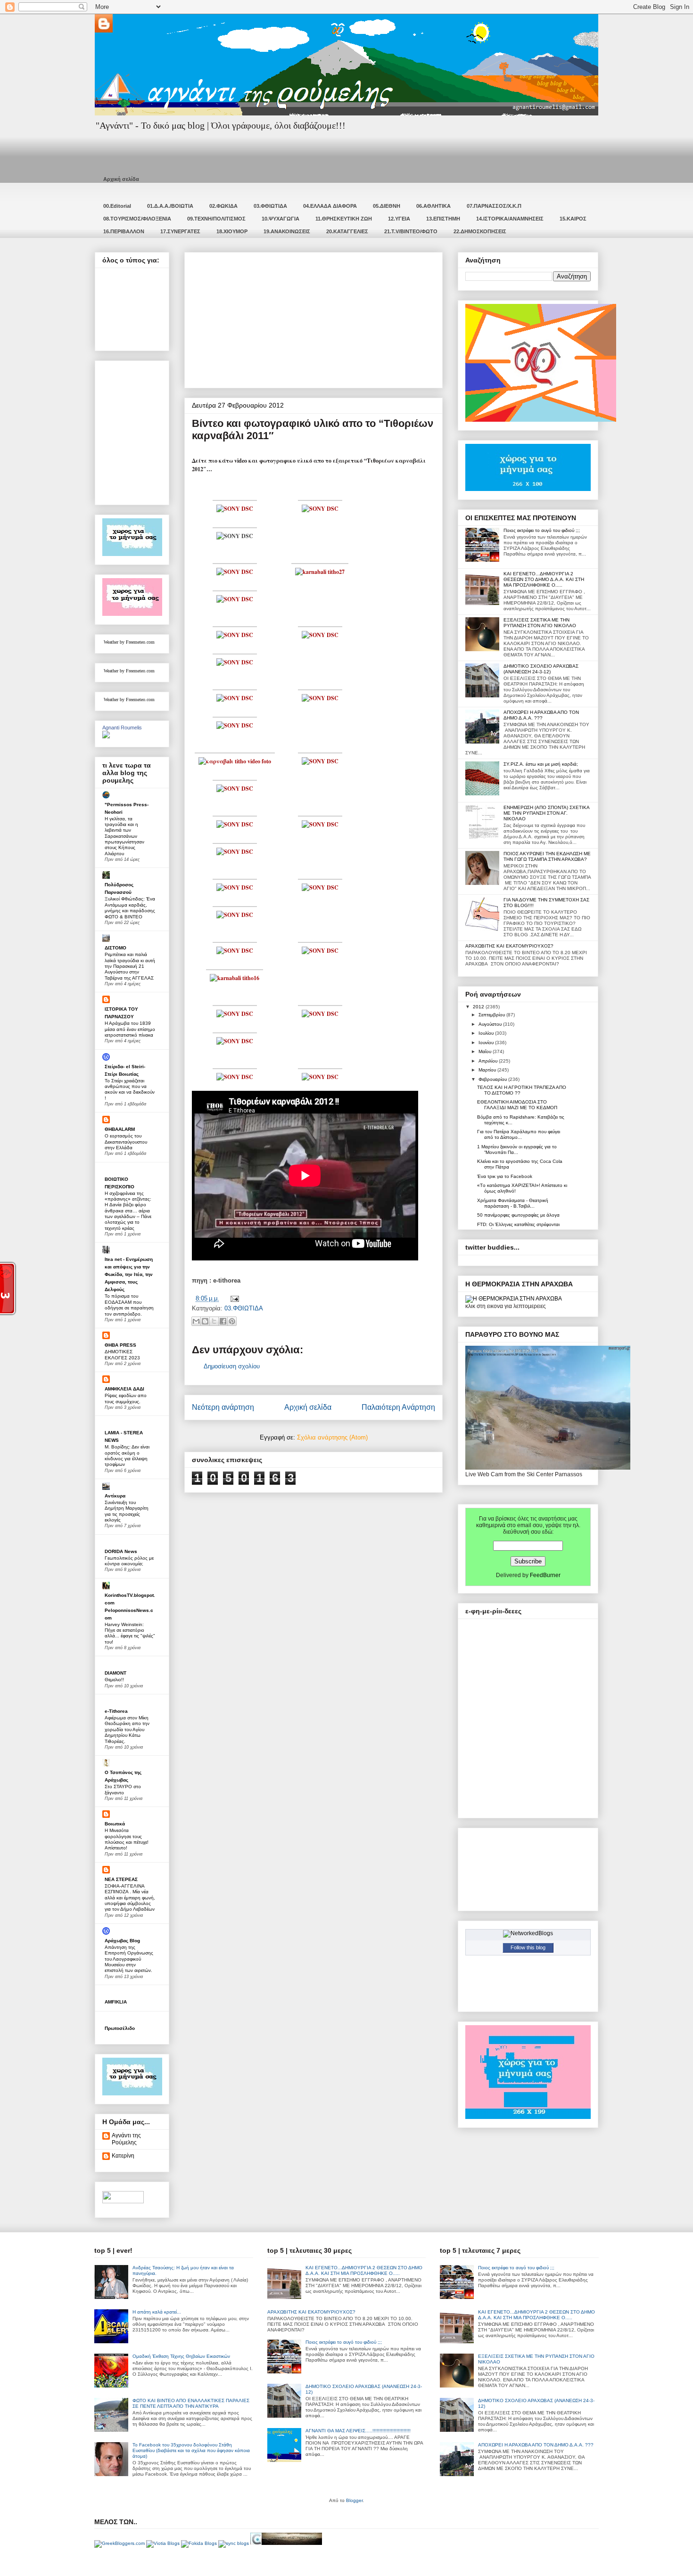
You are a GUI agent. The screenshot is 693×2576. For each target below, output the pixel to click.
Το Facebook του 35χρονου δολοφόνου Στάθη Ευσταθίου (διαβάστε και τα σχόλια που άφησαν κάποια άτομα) (191, 2450)
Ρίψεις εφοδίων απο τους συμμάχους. (126, 1398)
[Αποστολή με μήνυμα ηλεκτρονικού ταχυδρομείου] (196, 1321)
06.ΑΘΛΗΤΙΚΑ (433, 206)
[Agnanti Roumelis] (106, 736)
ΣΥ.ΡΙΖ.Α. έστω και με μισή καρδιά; (541, 764)
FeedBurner (545, 1575)
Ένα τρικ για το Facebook (505, 1176)
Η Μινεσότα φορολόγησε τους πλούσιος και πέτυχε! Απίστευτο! (127, 1839)
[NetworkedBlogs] (528, 1933)
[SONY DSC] (235, 509)
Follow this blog (528, 1947)
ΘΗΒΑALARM (120, 1129)
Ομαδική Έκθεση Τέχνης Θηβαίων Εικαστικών (181, 2356)
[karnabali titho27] (320, 572)
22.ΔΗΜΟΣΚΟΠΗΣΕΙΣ (480, 231)
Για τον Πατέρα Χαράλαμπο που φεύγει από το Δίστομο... (519, 1134)
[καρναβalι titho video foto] (235, 761)
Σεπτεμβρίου (492, 1015)
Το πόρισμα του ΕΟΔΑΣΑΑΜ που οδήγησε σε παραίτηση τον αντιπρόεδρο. (129, 1305)
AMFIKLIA (116, 2002)
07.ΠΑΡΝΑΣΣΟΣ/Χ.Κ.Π (494, 206)
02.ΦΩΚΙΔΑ (223, 206)
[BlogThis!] (205, 1321)
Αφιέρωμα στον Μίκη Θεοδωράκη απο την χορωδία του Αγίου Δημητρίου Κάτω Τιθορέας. (127, 1729)
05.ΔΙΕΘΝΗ (387, 206)
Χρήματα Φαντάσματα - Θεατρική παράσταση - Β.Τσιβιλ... (513, 1203)
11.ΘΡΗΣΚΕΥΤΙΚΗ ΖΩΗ (344, 219)
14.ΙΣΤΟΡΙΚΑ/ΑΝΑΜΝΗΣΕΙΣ (510, 219)
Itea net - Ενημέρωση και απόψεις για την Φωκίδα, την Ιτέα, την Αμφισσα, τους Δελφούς (129, 1274)
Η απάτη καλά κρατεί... (157, 2312)
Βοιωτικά (115, 1824)
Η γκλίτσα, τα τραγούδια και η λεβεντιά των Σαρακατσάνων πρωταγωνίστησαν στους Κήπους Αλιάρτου (124, 836)
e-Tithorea (116, 1711)
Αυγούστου (491, 1024)
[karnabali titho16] (235, 978)
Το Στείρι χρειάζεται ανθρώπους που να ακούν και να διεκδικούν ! (130, 1089)
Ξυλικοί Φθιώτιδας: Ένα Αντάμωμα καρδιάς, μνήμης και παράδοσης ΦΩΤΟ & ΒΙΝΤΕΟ (130, 908)
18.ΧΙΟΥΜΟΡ (232, 231)
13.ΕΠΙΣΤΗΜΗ (443, 219)
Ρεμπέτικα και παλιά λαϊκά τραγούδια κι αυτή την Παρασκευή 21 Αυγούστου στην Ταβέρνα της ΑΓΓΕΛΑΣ (130, 966)
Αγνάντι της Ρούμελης (126, 2139)
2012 (479, 1007)
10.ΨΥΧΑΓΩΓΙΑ (280, 219)
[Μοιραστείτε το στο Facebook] (223, 1321)
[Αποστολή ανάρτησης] (233, 1298)
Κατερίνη (123, 2156)
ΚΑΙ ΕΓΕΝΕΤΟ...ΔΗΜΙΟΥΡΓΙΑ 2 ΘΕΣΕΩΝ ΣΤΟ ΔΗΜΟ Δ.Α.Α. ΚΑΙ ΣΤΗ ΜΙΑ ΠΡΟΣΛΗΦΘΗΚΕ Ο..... (544, 579)
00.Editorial (117, 206)
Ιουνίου (487, 1043)
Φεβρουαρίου (493, 1079)
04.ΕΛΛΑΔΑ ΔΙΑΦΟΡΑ (330, 206)
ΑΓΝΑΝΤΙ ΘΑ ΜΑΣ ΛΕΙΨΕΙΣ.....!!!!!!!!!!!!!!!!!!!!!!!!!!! (358, 2431)
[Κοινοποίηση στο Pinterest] (232, 1321)
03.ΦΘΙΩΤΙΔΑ (270, 206)
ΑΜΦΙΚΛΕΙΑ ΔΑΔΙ (124, 1389)
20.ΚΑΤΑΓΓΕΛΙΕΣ (347, 231)
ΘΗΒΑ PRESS (120, 1345)
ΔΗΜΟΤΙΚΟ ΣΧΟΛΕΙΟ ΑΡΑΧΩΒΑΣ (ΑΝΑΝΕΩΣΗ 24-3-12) (541, 669)
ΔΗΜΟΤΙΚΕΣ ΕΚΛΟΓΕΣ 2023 (122, 1354)
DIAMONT (115, 1673)
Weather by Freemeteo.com (129, 642)
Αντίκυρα (115, 1496)
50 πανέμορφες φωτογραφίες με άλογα (518, 1215)
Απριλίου (489, 1061)
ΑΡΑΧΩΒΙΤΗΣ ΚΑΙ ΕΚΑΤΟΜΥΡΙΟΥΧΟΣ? (509, 946)
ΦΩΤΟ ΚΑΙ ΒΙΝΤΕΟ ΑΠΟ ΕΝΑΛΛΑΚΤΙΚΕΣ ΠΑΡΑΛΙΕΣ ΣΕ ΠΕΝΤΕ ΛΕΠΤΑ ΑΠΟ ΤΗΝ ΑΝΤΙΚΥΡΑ (191, 2403)
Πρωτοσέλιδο (120, 2028)
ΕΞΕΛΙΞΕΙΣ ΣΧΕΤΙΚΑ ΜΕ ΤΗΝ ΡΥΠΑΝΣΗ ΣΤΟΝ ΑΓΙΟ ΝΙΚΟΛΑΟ (540, 623)
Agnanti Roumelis (122, 728)
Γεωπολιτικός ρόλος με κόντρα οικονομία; (129, 1561)
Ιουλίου (487, 1033)
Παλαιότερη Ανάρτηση (398, 1407)
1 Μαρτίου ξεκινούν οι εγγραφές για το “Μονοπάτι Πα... (517, 1149)
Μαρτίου (488, 1070)
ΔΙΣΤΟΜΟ (115, 948)
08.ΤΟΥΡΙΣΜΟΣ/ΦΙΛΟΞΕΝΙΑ (137, 219)
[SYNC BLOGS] (234, 2543)
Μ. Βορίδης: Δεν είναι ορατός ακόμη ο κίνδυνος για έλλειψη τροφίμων (127, 1456)
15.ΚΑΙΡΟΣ (573, 219)
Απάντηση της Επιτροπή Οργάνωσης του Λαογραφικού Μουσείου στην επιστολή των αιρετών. (129, 1959)
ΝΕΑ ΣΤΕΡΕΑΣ (121, 1879)
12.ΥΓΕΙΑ (399, 219)
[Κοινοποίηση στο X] (214, 1321)
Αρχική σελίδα (121, 179)
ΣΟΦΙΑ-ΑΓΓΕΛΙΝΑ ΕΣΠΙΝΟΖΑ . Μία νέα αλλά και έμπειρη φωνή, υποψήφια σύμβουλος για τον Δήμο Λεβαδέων (130, 1897)
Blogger (354, 2500)
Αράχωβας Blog (122, 1941)
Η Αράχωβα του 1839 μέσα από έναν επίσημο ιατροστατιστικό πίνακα (130, 1029)
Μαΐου (486, 1051)
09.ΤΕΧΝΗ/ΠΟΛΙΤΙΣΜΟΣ (216, 219)
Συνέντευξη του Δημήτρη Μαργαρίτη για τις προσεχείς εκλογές (127, 1511)
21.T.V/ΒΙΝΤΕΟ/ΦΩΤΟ (411, 231)
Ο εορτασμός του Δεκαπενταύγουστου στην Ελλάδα (126, 1142)
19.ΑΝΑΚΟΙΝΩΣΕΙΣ (287, 231)
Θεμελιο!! (114, 1680)
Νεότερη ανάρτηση (223, 1407)
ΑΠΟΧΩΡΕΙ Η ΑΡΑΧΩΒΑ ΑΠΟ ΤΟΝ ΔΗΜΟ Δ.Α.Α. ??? (541, 715)
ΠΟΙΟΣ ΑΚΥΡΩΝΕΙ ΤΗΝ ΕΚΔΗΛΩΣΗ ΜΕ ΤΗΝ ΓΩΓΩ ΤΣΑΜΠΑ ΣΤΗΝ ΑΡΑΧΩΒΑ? (547, 856)
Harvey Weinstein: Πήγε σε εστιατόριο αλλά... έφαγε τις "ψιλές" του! (130, 1633)
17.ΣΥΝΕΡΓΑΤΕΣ (180, 231)
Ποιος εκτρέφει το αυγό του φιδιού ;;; (542, 530)
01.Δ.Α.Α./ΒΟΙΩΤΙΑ (170, 206)
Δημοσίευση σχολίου (232, 1366)
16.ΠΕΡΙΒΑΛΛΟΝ (124, 231)
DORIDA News (121, 1551)
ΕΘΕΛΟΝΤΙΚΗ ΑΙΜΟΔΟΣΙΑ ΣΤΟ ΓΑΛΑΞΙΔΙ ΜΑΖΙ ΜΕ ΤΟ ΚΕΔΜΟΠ (517, 1105)
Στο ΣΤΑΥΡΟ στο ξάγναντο (123, 1789)
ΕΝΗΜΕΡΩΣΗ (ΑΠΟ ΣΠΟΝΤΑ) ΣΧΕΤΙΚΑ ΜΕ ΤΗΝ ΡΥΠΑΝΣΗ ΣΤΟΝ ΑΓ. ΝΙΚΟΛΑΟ (546, 813)
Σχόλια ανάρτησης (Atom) (332, 1437)
